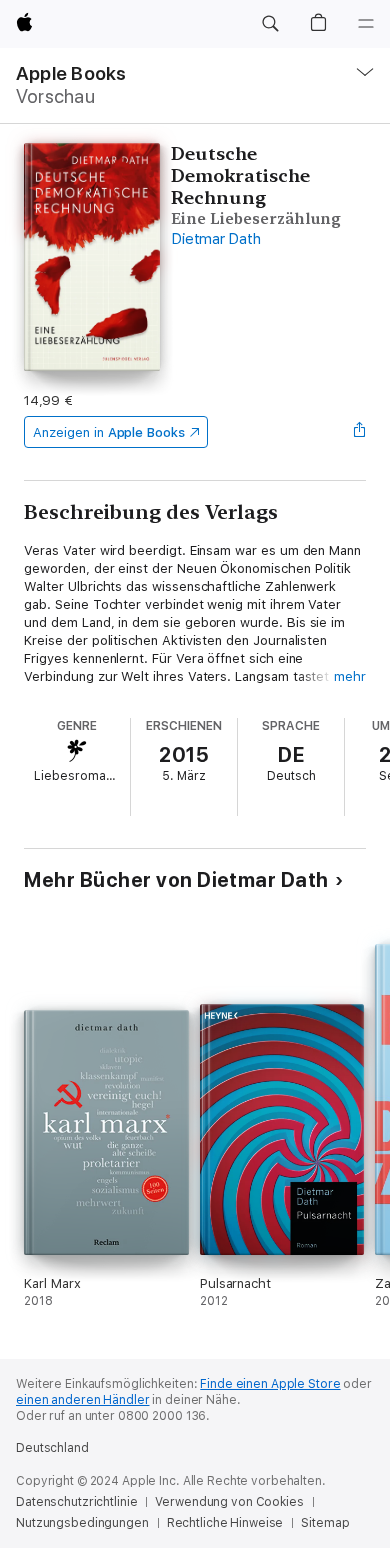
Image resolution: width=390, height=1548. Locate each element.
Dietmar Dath (215, 239)
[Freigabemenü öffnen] (360, 432)
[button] (270, 24)
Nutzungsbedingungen (82, 1523)
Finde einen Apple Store (270, 1384)
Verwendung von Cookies (229, 1502)
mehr (350, 676)
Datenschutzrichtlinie (76, 1502)
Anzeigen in (109, 432)
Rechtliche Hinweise (225, 1523)
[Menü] (366, 24)
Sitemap (325, 1523)
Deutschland (52, 1448)
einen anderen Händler (82, 1400)
